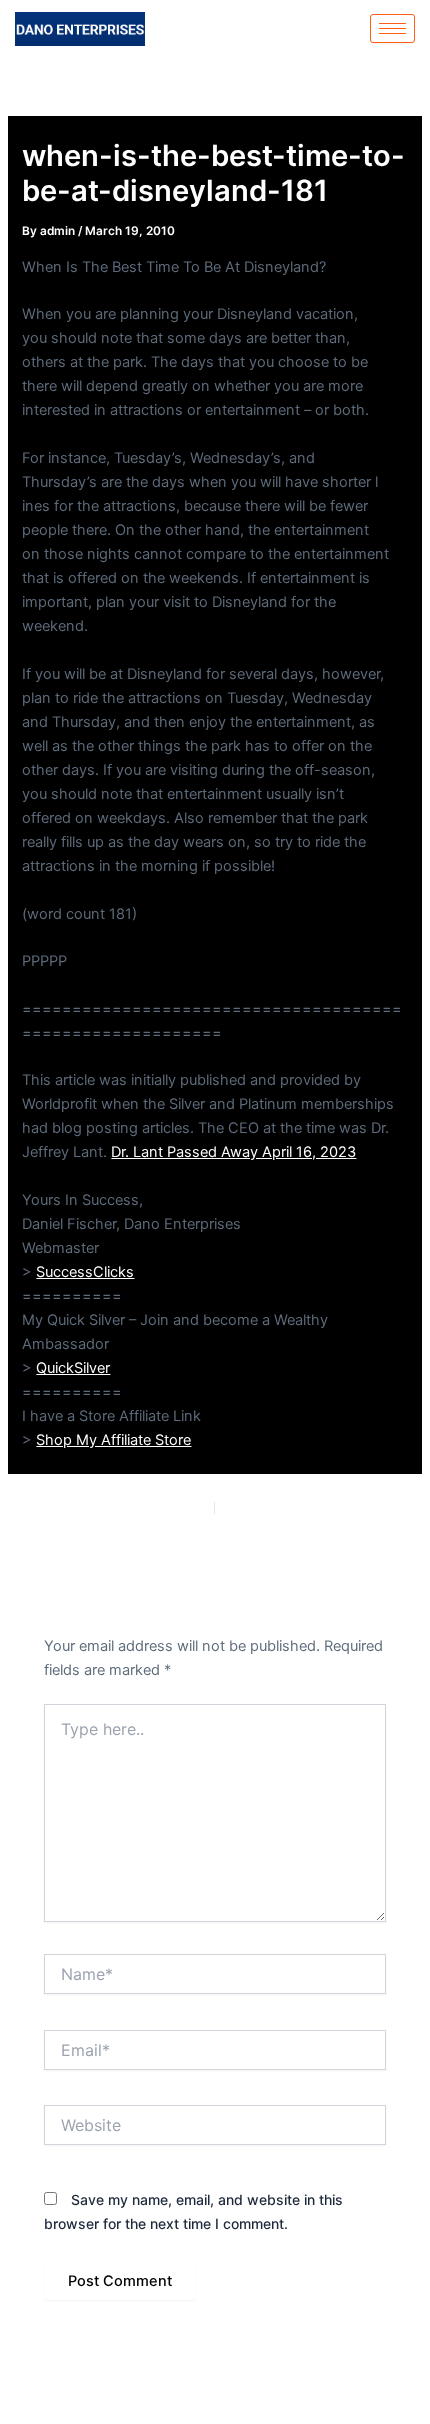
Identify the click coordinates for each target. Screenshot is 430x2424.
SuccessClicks (85, 1272)
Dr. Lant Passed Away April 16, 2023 (233, 1152)
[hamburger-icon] (392, 28)
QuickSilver (73, 1368)
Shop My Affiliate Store (113, 1440)
